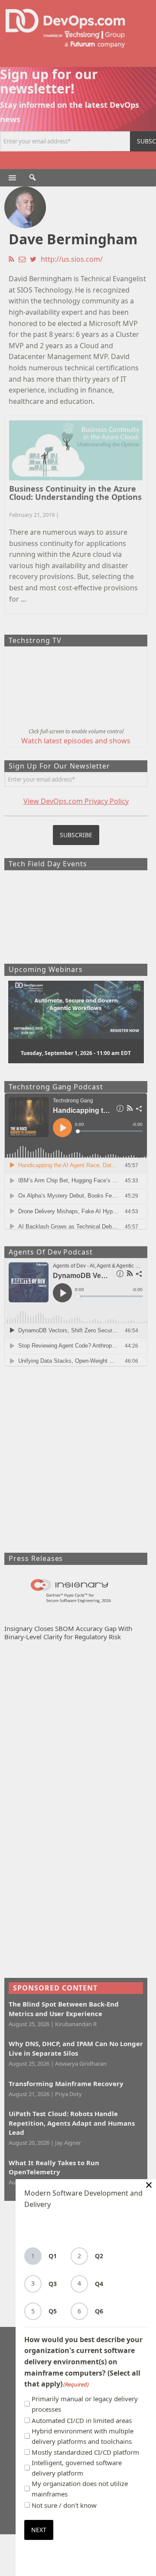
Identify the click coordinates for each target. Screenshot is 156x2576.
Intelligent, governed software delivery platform (77, 2468)
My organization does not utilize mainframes (80, 2489)
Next (39, 2530)
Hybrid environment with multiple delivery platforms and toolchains (83, 2436)
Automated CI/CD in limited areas (82, 2420)
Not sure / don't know (64, 2505)
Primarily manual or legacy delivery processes (85, 2404)
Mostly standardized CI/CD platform (85, 2452)
